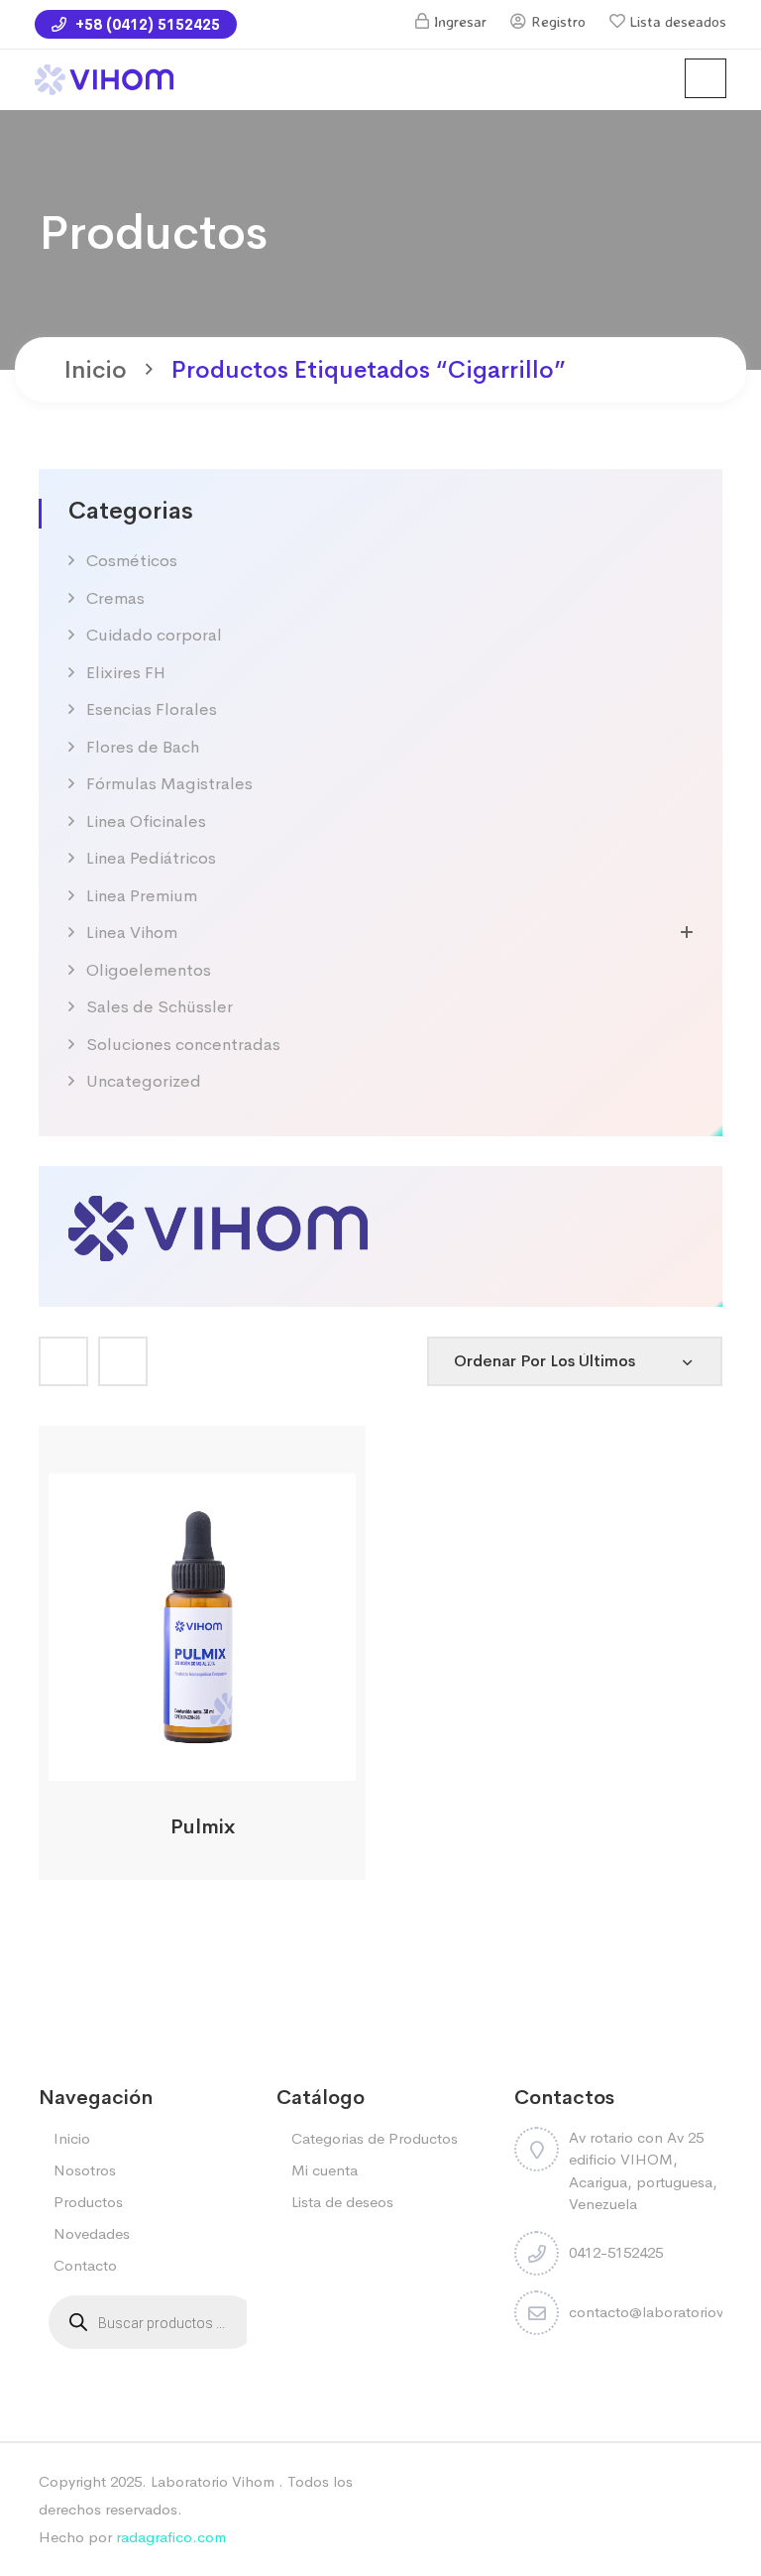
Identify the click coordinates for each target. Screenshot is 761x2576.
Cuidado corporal (154, 635)
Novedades (92, 2233)
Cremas (115, 598)
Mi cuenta (325, 2170)
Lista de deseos (342, 2202)
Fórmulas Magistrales (169, 784)
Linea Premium (142, 896)
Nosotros (85, 2170)
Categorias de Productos (375, 2138)
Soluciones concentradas (183, 1045)
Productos (88, 2202)
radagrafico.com (171, 2537)
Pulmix (203, 1827)
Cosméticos (132, 561)
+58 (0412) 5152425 (146, 24)
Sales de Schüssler (160, 1007)
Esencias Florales (152, 709)
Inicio (96, 370)
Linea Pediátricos (151, 858)
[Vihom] (218, 1226)
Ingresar (460, 21)
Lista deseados (678, 21)
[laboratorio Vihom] (104, 78)
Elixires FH (126, 673)
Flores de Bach (143, 747)
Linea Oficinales (146, 821)
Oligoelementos (149, 970)
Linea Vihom (132, 933)
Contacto (85, 2265)
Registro (558, 21)
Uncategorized (144, 1081)
